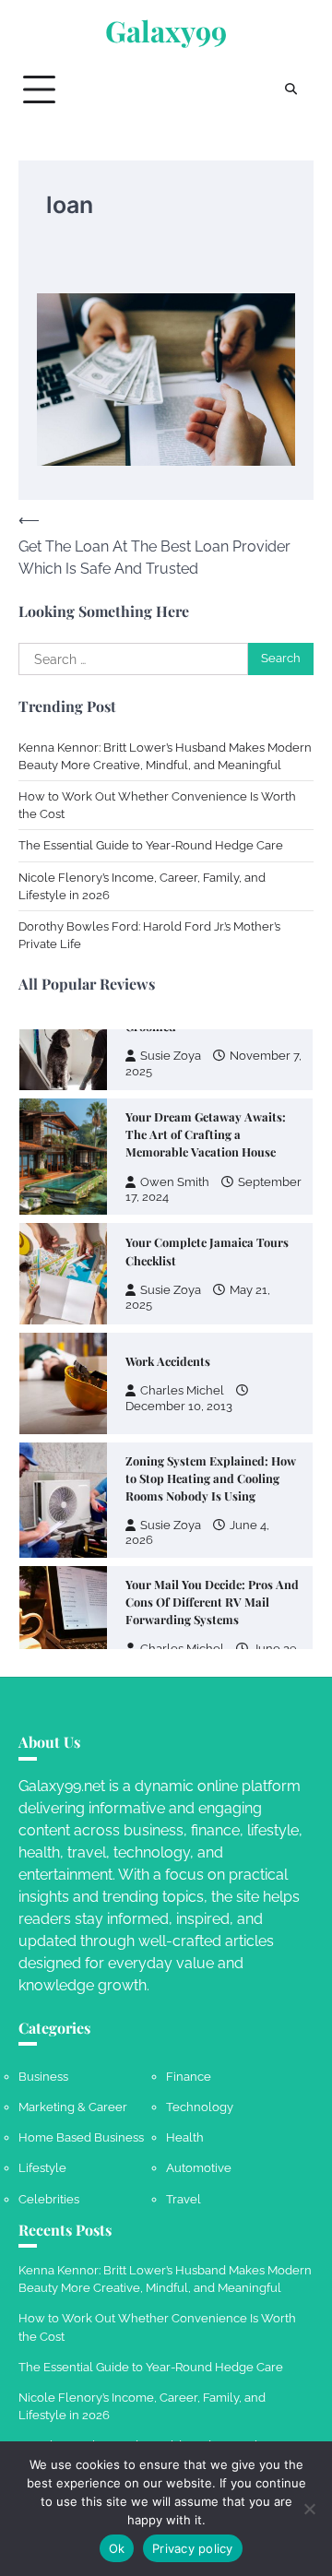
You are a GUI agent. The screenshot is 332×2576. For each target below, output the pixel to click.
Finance (189, 2077)
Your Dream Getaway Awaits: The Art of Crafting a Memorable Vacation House (206, 1097)
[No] (309, 2509)
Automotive (199, 2168)
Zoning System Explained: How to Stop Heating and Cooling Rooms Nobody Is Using (211, 1441)
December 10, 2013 (179, 1369)
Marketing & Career (73, 2107)
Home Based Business (81, 2137)
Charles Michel (182, 1353)
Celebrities (49, 2199)
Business (43, 2077)
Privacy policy (193, 2548)
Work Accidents (168, 1324)
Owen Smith (175, 1145)
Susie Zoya (171, 1253)
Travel (184, 2199)
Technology (200, 2107)
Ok (117, 2548)
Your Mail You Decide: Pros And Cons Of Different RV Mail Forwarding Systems (212, 1565)
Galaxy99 (166, 31)
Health (185, 2137)
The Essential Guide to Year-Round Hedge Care (151, 845)
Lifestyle (42, 2168)
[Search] (290, 89)
